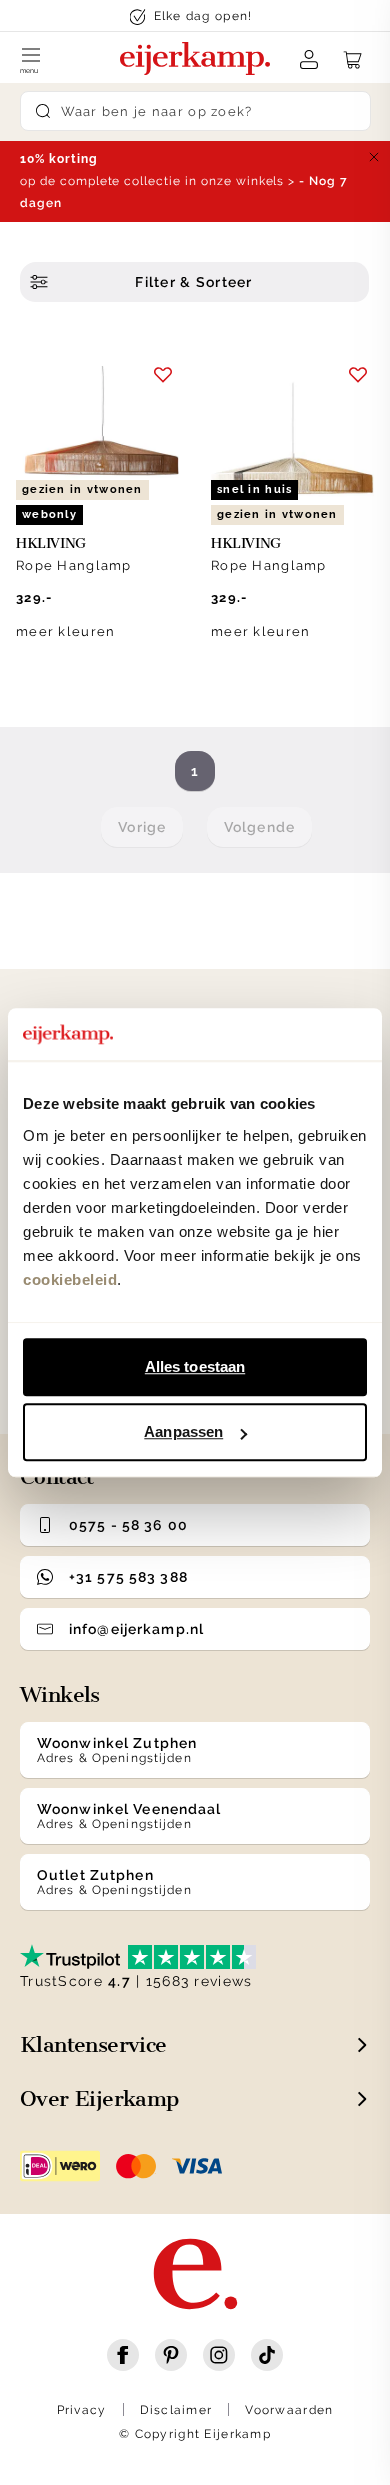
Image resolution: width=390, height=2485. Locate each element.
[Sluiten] (374, 157)
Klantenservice (93, 2044)
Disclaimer (176, 2410)
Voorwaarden (289, 2410)
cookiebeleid (70, 1279)
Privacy (82, 2410)
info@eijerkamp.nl (136, 1629)
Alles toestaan (195, 1366)
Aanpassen (183, 1431)
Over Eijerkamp (99, 2098)
